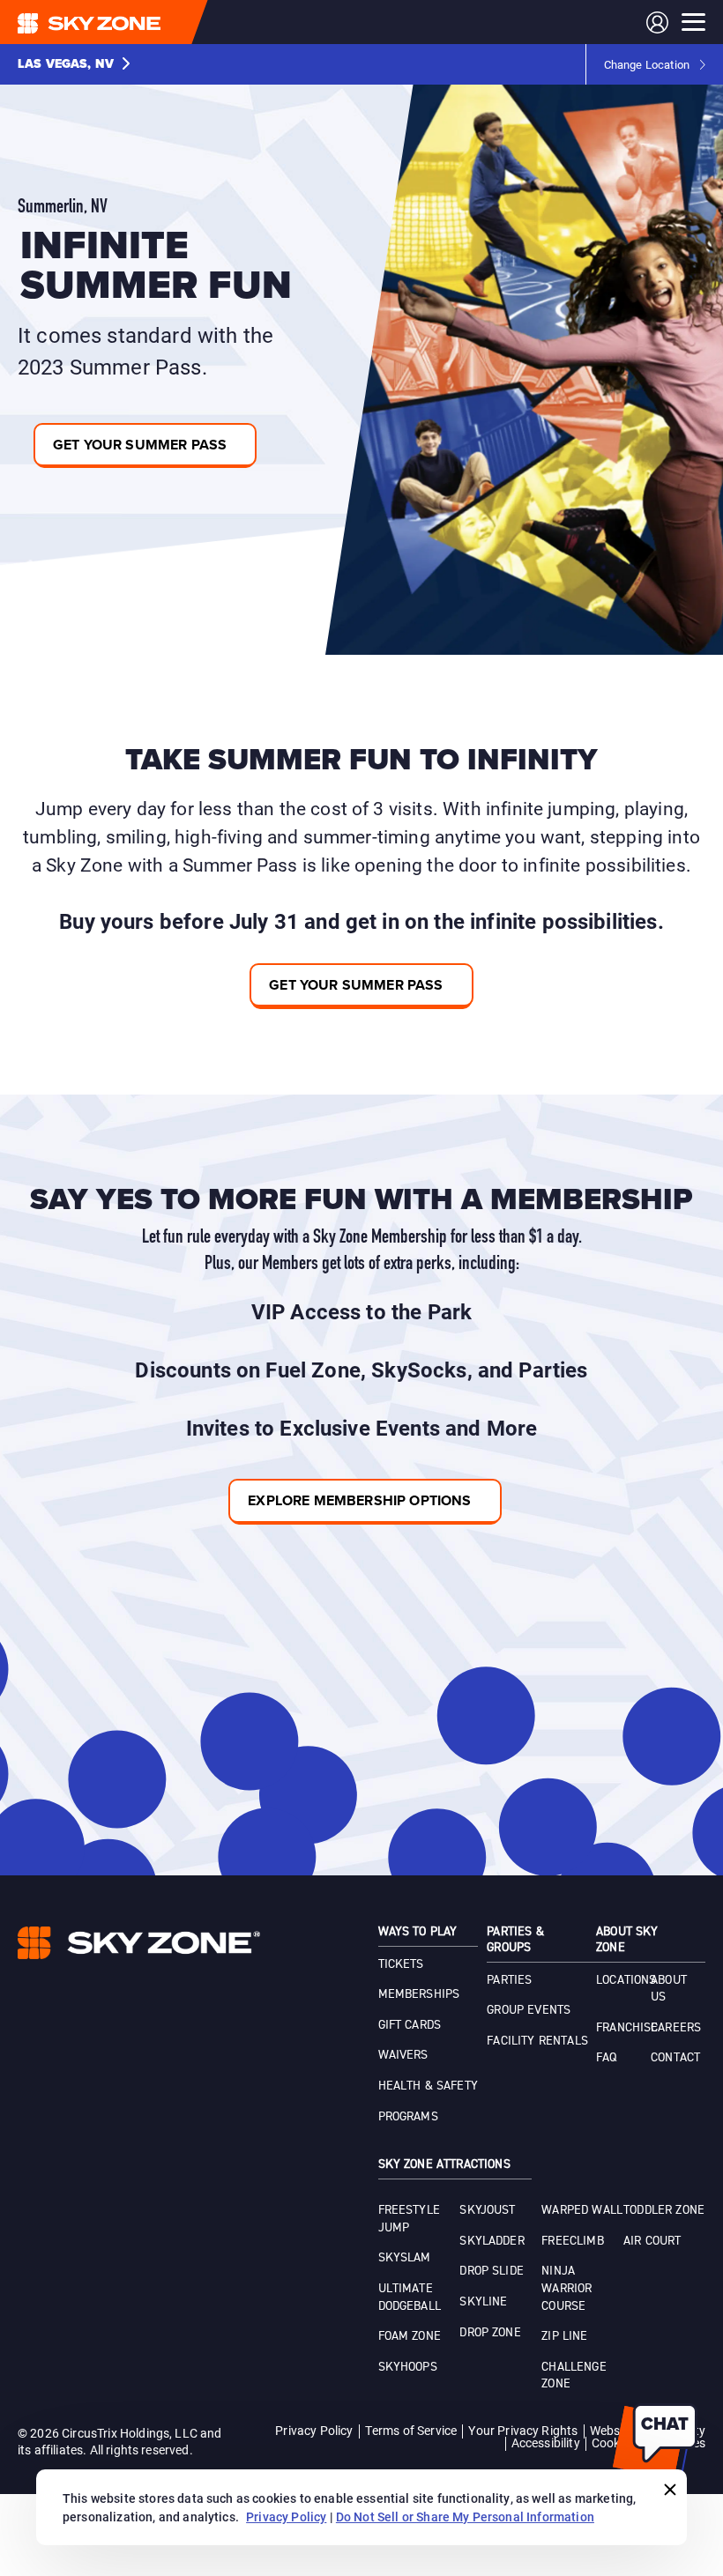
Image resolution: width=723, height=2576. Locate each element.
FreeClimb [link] (572, 2241)
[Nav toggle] (693, 22)
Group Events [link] (529, 2010)
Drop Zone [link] (490, 2333)
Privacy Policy (314, 2430)
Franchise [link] (627, 2028)
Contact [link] (675, 2058)
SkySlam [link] (405, 2258)
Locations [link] (626, 1980)
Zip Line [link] (564, 2336)
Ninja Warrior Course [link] (566, 2288)
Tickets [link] (401, 1964)
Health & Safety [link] (428, 2086)
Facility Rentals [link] (537, 2041)
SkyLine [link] (483, 2302)
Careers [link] (676, 2028)
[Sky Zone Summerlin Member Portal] (657, 22)
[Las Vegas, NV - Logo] (124, 22)
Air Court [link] (652, 2241)
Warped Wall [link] (582, 2210)
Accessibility (546, 2442)
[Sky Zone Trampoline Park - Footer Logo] (139, 1943)
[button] (74, 64)
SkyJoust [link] (487, 2210)
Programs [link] (408, 2117)
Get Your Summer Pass (356, 985)
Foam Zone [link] (410, 2336)
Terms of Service (411, 2430)
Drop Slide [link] (492, 2271)
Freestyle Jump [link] (409, 2219)
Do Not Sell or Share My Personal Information (465, 2517)
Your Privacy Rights (523, 2430)
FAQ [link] (606, 2058)
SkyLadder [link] (492, 2241)
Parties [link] (509, 1980)
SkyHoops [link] (408, 2367)
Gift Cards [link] (410, 2025)
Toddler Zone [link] (664, 2210)
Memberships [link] (419, 1994)
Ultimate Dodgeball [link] (410, 2298)
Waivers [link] (403, 2055)
